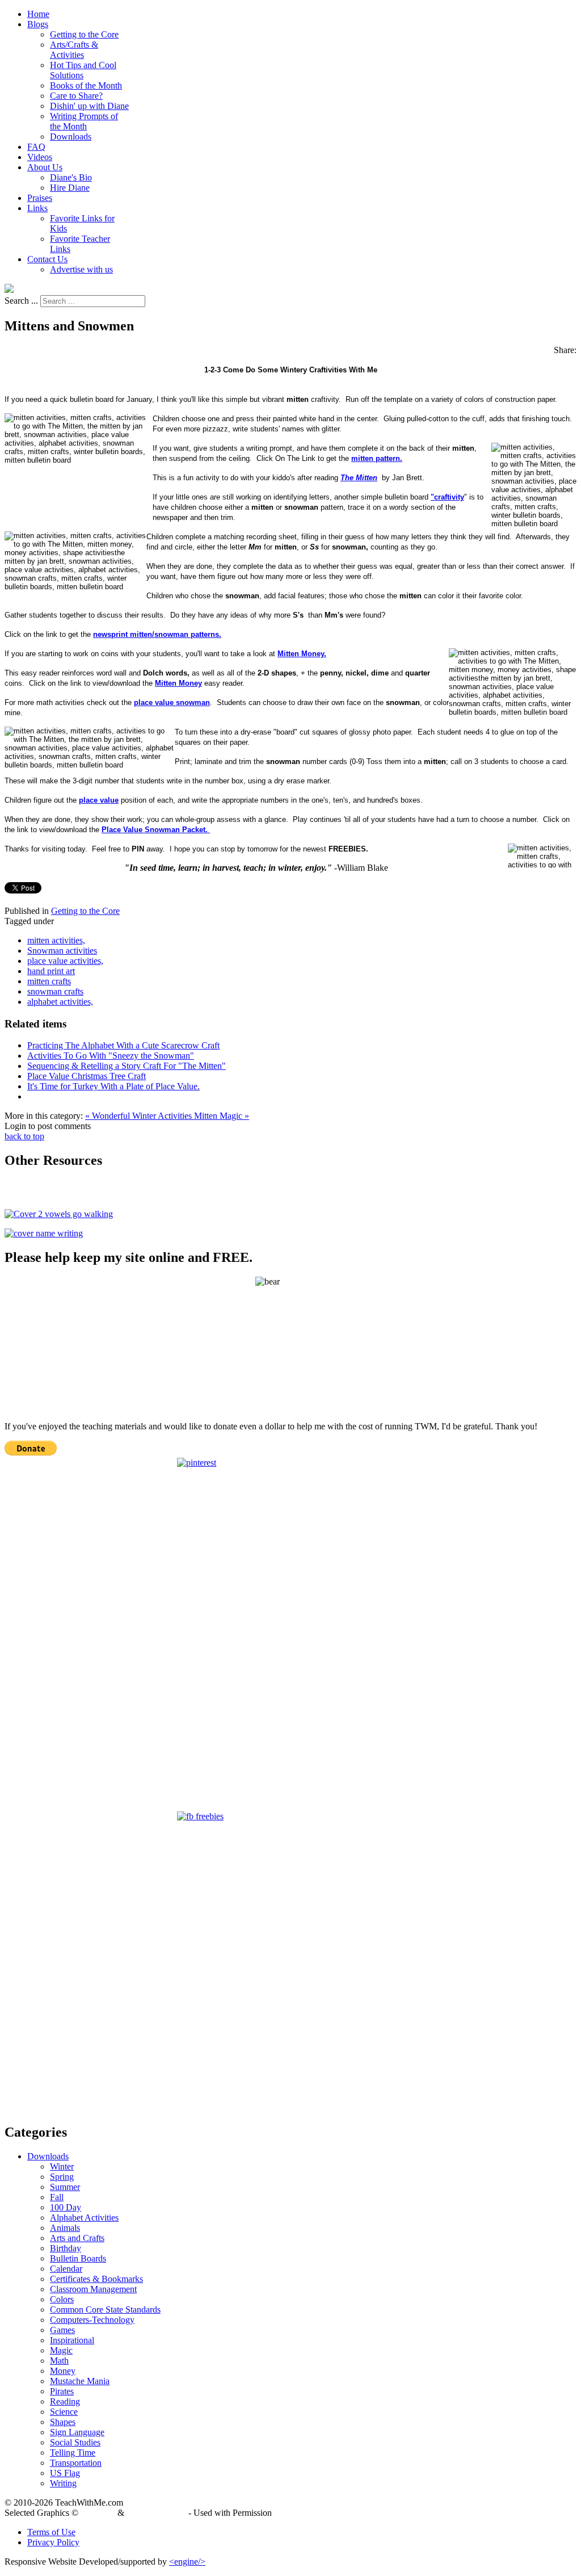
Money (63, 2371)
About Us (45, 167)
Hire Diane (70, 188)
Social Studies (75, 2442)
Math (59, 2361)
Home (38, 14)
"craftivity (447, 497)
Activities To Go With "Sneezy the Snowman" (111, 1056)
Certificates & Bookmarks (96, 2279)
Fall (57, 2197)
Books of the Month (86, 85)
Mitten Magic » (222, 1116)
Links (37, 208)
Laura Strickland (156, 2513)
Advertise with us (81, 269)
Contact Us (47, 259)
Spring (62, 2177)
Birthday (66, 2248)
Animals (65, 2228)
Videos (40, 157)
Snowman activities (62, 951)
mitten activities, (56, 940)
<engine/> (187, 2562)
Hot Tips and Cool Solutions (83, 70)
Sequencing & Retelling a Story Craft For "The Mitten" (127, 1066)
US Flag (65, 2473)
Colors (62, 2299)
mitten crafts (49, 981)
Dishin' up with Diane (89, 106)
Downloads (71, 137)
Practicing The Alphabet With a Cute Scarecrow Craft (123, 1045)
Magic (61, 2350)
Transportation (76, 2463)
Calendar (66, 2269)
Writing (63, 2483)
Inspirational (72, 2340)
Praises (40, 198)
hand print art (51, 971)
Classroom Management (93, 2289)
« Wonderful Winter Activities (140, 1116)
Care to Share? (76, 96)
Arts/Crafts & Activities (74, 50)
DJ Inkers (98, 2513)
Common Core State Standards (105, 2309)
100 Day (66, 2207)
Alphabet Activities (84, 2218)
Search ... (21, 301)
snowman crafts (55, 991)
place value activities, (65, 961)
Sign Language (77, 2432)
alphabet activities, (60, 1002)
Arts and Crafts (77, 2238)
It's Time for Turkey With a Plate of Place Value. (113, 1086)
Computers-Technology (92, 2320)
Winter (62, 2166)
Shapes (63, 2422)
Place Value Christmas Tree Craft (87, 1076)
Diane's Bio (71, 177)
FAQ (36, 147)
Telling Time (73, 2453)
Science (64, 2412)
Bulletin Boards (78, 2258)
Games (62, 2330)
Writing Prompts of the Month (84, 121)
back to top (24, 1136)
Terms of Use (51, 2532)
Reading (65, 2401)
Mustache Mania (80, 2381)
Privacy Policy (53, 2542)
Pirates (62, 2391)
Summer (65, 2187)
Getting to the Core (84, 34)
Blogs (38, 24)
